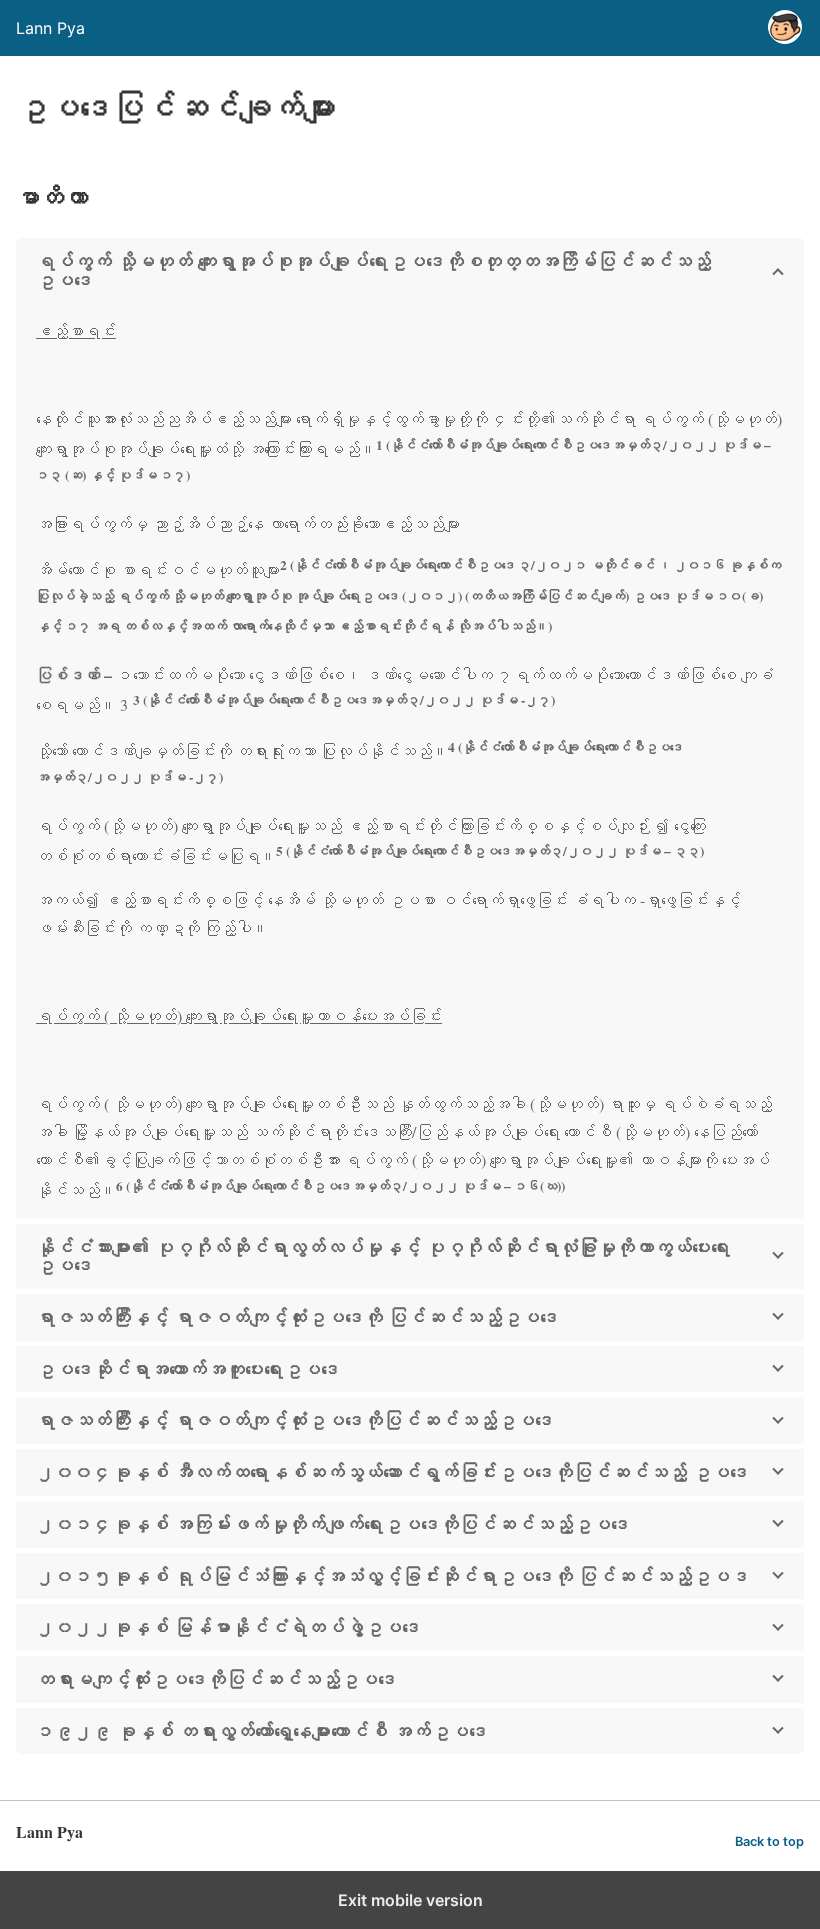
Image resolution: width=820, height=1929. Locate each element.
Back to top (769, 1841)
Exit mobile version (410, 1900)
